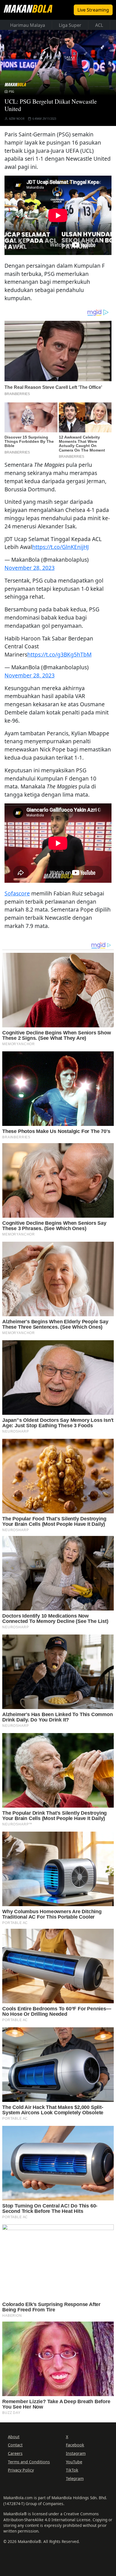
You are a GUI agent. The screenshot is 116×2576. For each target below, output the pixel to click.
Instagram (76, 2453)
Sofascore (17, 893)
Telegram (75, 2478)
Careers (15, 2453)
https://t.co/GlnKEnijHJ (60, 547)
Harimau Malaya (28, 25)
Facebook (75, 2445)
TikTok (72, 2470)
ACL (99, 25)
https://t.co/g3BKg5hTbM (59, 654)
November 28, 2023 (30, 568)
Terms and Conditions (29, 2462)
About (14, 2437)
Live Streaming (93, 10)
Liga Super (70, 25)
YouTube (74, 2462)
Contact (15, 2445)
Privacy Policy (21, 2470)
